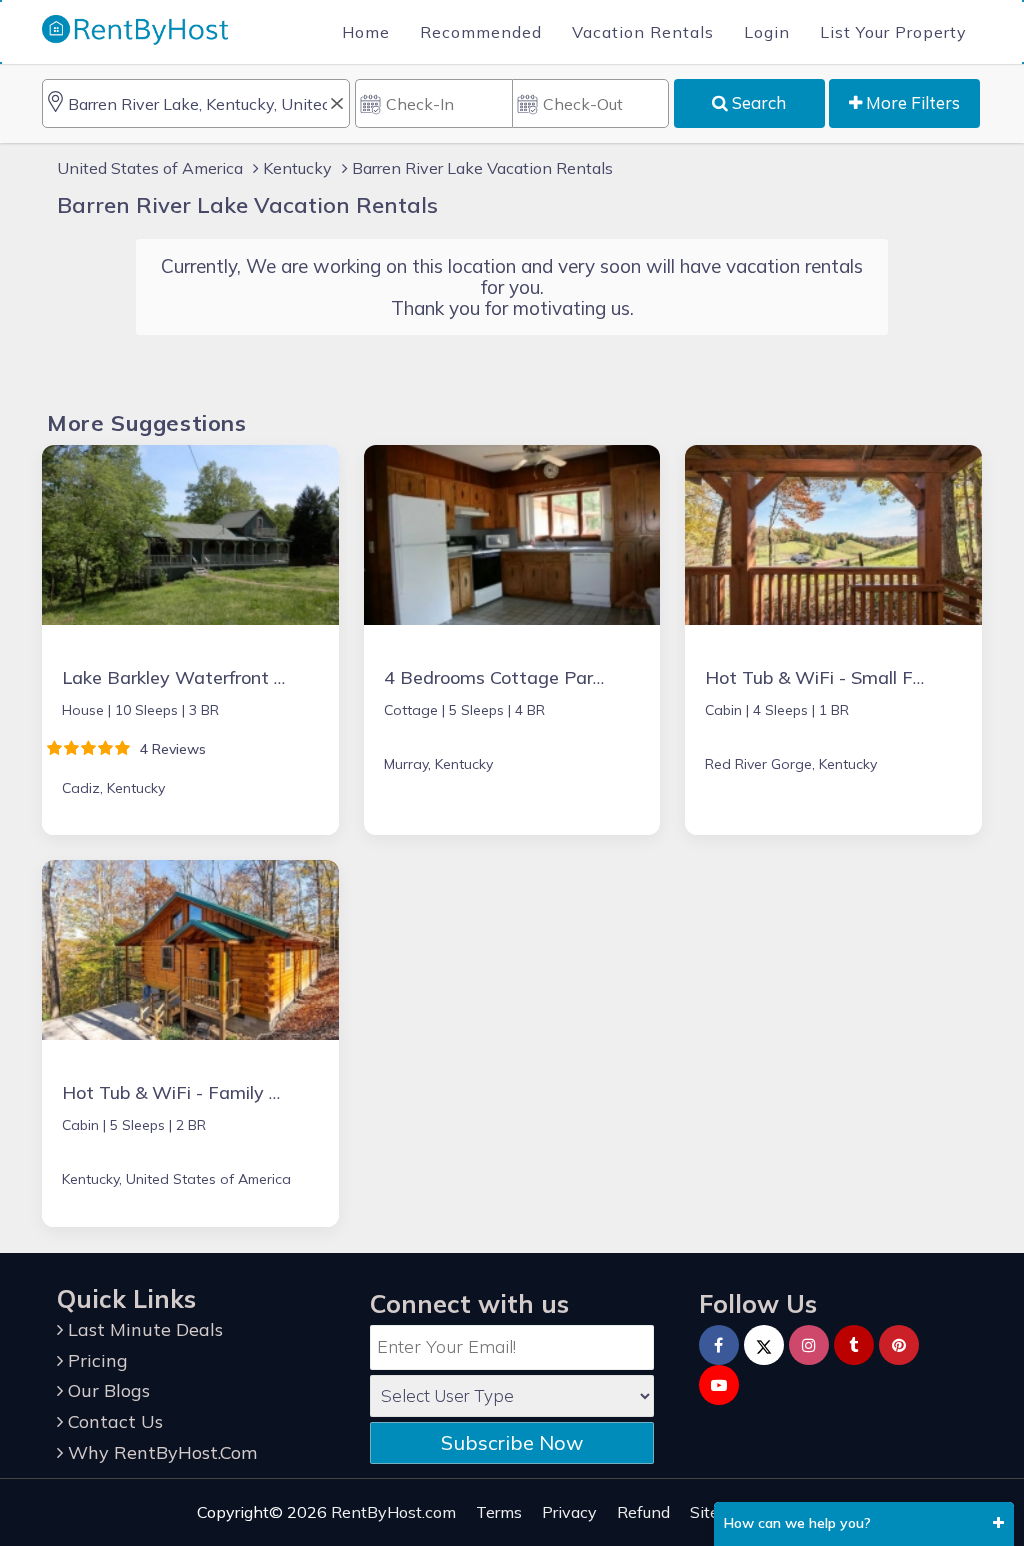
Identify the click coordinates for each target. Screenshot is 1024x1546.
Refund (643, 1512)
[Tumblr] (854, 1345)
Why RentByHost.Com (160, 1452)
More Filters (911, 102)
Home (366, 32)
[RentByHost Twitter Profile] (764, 1345)
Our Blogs (106, 1390)
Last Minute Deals (143, 1329)
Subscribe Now (512, 1442)
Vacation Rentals (643, 32)
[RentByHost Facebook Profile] (719, 1345)
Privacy (569, 1512)
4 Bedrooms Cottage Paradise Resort (541, 677)
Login (767, 32)
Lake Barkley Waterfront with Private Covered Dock (280, 677)
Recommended (481, 32)
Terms (499, 1512)
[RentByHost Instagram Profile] (809, 1345)
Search (757, 102)
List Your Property (893, 32)
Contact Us (113, 1421)
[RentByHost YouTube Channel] (719, 1385)
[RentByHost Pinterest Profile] (899, 1345)
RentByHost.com (393, 1512)
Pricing (95, 1360)
